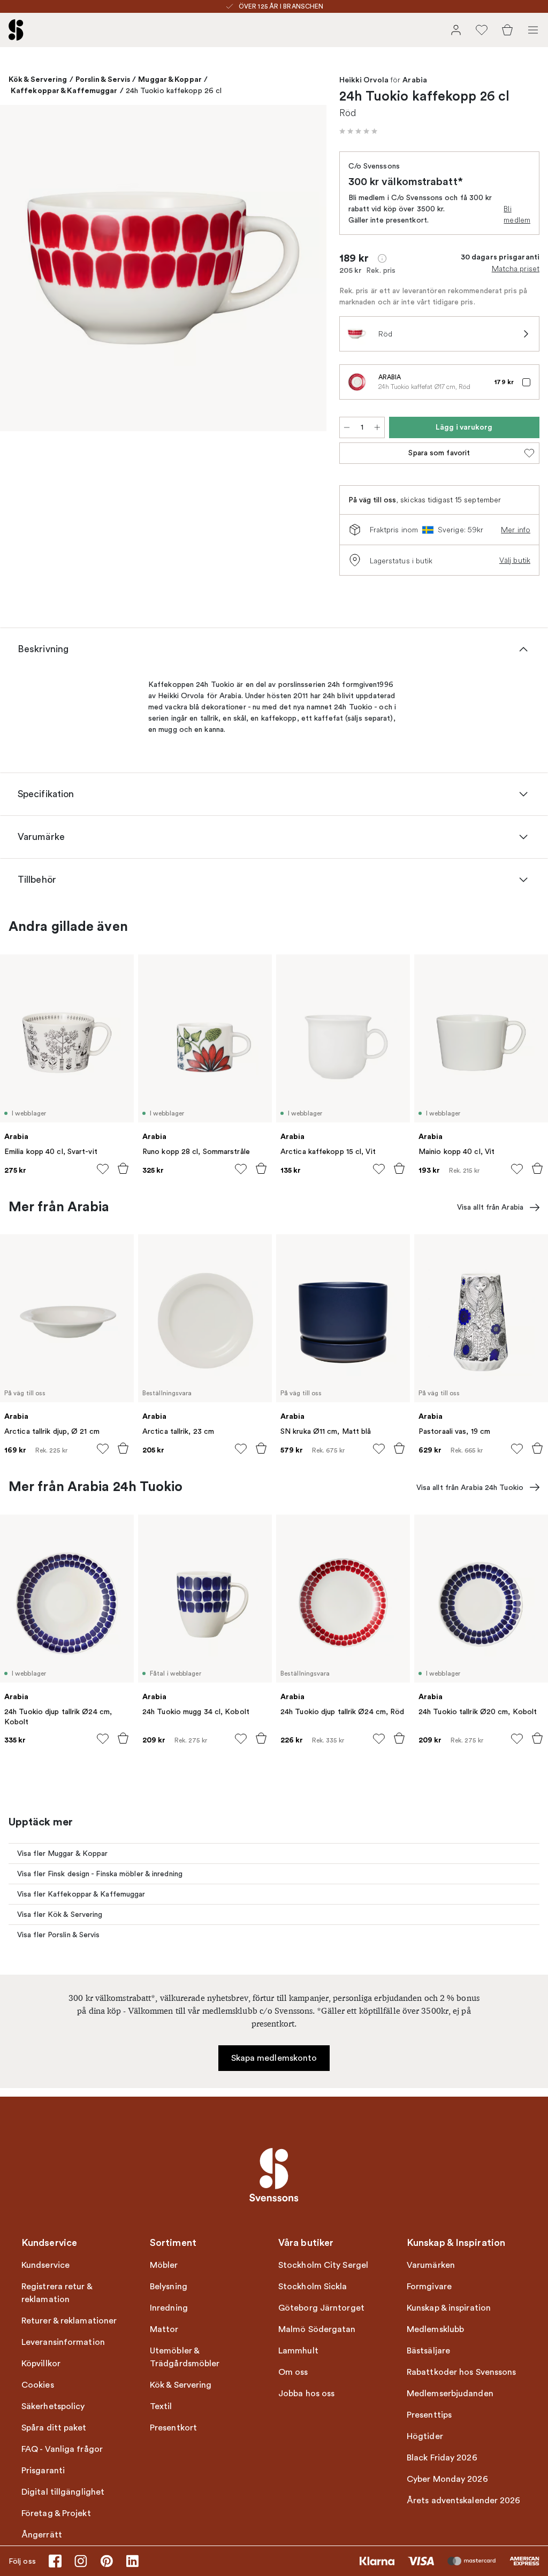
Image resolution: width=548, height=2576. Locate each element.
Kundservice (45, 2265)
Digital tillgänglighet (63, 2492)
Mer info (516, 530)
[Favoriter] (482, 30)
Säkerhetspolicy (53, 2406)
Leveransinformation (63, 2342)
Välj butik (515, 560)
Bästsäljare (428, 2351)
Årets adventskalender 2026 (464, 2501)
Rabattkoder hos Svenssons (462, 2372)
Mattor (164, 2329)
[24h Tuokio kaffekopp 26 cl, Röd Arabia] (163, 268)
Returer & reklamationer (69, 2321)
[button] (359, 131)
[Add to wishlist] (103, 1169)
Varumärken (431, 2265)
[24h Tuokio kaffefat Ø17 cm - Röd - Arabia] (357, 382)
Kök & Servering (38, 79)
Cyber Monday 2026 (447, 2479)
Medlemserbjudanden (450, 2394)
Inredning (169, 2308)
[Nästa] (307, 270)
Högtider (425, 2436)
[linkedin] (132, 2561)
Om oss (293, 2372)
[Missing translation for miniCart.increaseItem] (377, 427)
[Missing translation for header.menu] (533, 30)
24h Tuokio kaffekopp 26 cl (174, 91)
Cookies (38, 2385)
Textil (161, 2406)
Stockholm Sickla (313, 2287)
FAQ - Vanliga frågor (62, 2449)
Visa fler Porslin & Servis (59, 1935)
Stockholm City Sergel (323, 2265)
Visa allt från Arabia (490, 1207)
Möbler (164, 2265)
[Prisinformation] (382, 258)
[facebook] (55, 2561)
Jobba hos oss (306, 2394)
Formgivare (429, 2287)
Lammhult (298, 2351)
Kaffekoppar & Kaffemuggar (64, 90)
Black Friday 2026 (442, 2458)
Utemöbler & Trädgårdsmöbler (185, 2357)
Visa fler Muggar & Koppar (63, 1853)
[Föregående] (19, 270)
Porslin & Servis (103, 79)
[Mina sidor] (456, 30)
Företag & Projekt (56, 2513)
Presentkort (173, 2428)
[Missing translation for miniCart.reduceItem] (347, 427)
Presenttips (429, 2415)
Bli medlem (517, 214)
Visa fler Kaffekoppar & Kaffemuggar (81, 1894)
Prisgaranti (43, 2471)
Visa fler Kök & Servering (60, 1914)
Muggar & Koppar (170, 79)
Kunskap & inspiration (449, 2308)
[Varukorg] (507, 30)
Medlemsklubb (435, 2329)
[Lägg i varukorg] (123, 1168)
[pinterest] (106, 2561)
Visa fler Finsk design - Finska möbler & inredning (100, 1874)
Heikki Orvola (364, 80)
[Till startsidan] (16, 30)
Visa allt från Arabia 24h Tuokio (470, 1488)
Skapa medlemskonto (274, 2058)
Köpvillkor (41, 2364)
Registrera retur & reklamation (57, 2293)
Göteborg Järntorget (321, 2308)
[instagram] (81, 2561)
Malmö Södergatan (317, 2329)
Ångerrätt (42, 2535)
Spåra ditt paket (54, 2428)
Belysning (169, 2287)
